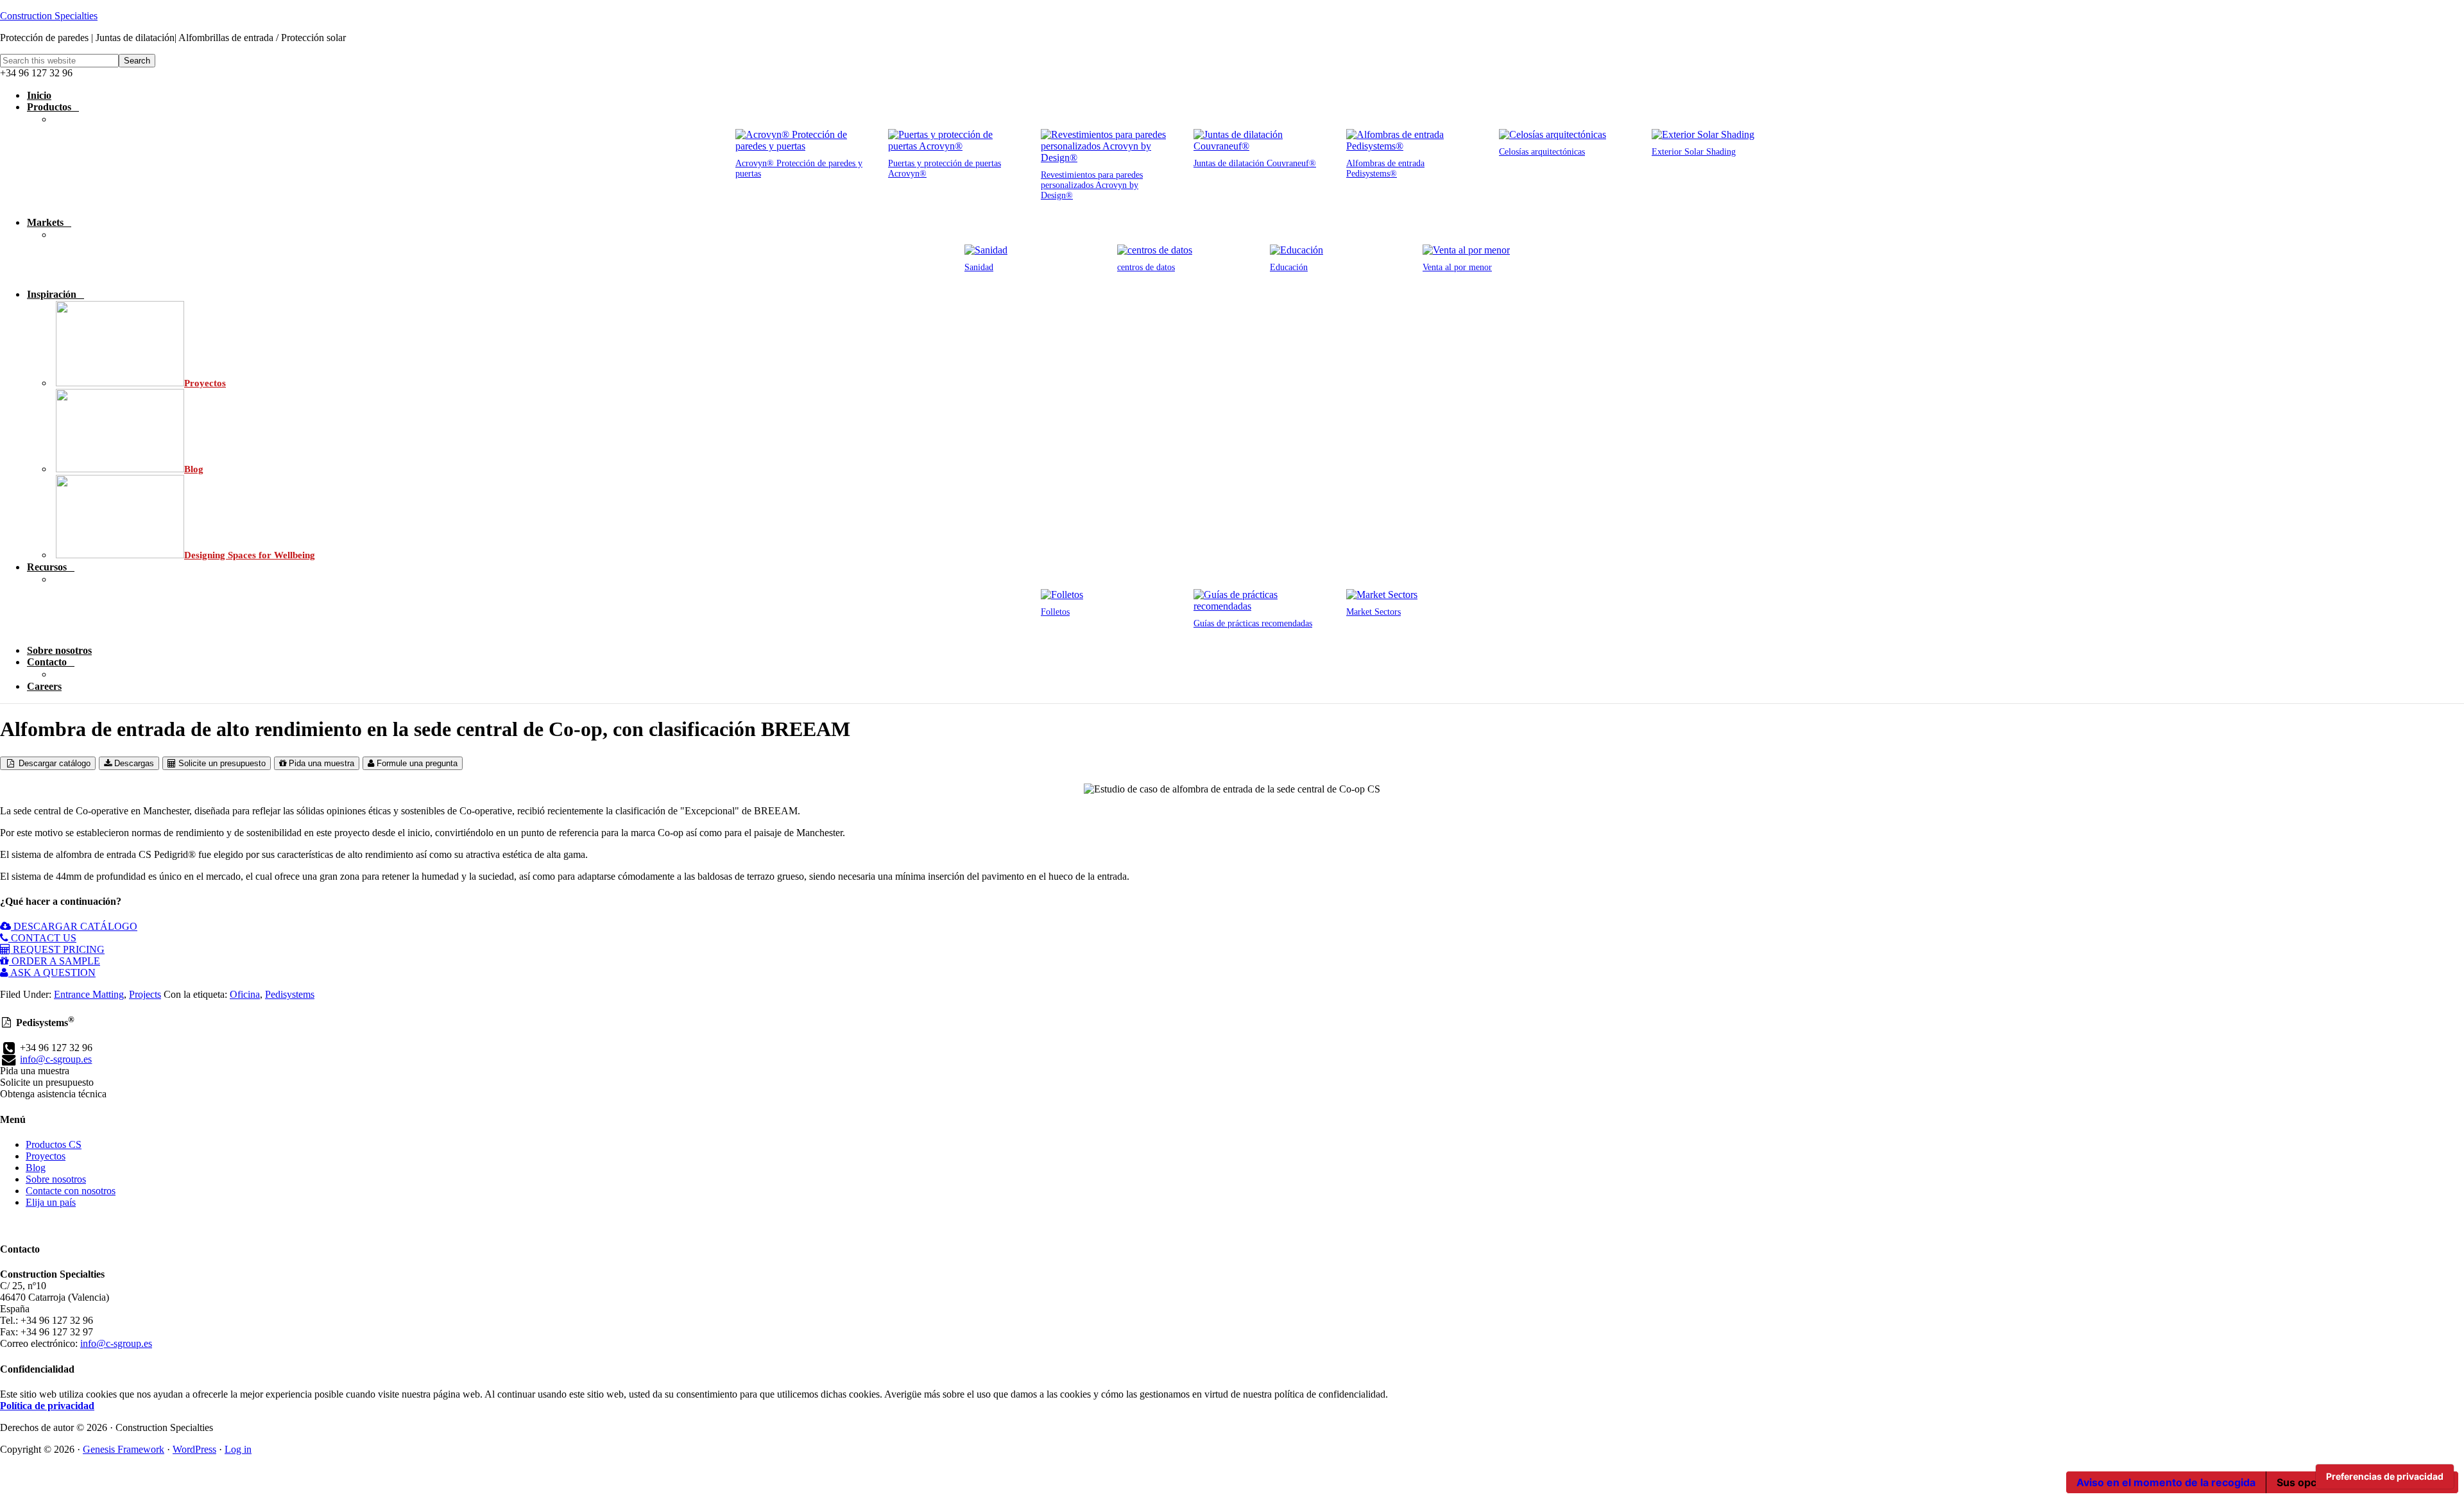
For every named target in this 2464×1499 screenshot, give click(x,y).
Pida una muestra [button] (35, 1071)
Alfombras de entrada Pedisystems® (1385, 168)
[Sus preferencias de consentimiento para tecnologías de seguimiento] (2385, 1477)
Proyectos (46, 1156)
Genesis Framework (124, 1449)
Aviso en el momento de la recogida (2166, 1482)
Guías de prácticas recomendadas (1253, 623)
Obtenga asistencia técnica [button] (53, 1094)
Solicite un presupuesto (221, 763)
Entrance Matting (89, 994)
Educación (1289, 267)
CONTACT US (42, 938)
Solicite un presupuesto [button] (47, 1082)
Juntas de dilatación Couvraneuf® (1255, 163)
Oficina (245, 994)
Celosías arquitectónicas (1542, 152)
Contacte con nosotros (71, 1191)
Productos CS (54, 1144)
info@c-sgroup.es (56, 1059)
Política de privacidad (47, 1406)
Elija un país (51, 1202)
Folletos (1055, 612)
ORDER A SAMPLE (55, 961)
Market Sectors (1373, 612)
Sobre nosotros (56, 1179)
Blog (36, 1168)
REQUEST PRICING (57, 949)
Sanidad (979, 267)
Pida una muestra (320, 763)
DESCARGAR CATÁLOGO (74, 926)
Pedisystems (290, 994)
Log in (238, 1449)
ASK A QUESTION (52, 972)
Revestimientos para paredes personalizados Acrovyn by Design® (1092, 185)
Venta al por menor (1457, 267)
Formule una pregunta (416, 763)
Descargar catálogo (53, 763)
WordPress (194, 1449)
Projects (145, 994)
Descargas (133, 763)
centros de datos (1146, 267)
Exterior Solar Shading (1694, 152)
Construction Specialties (49, 16)
